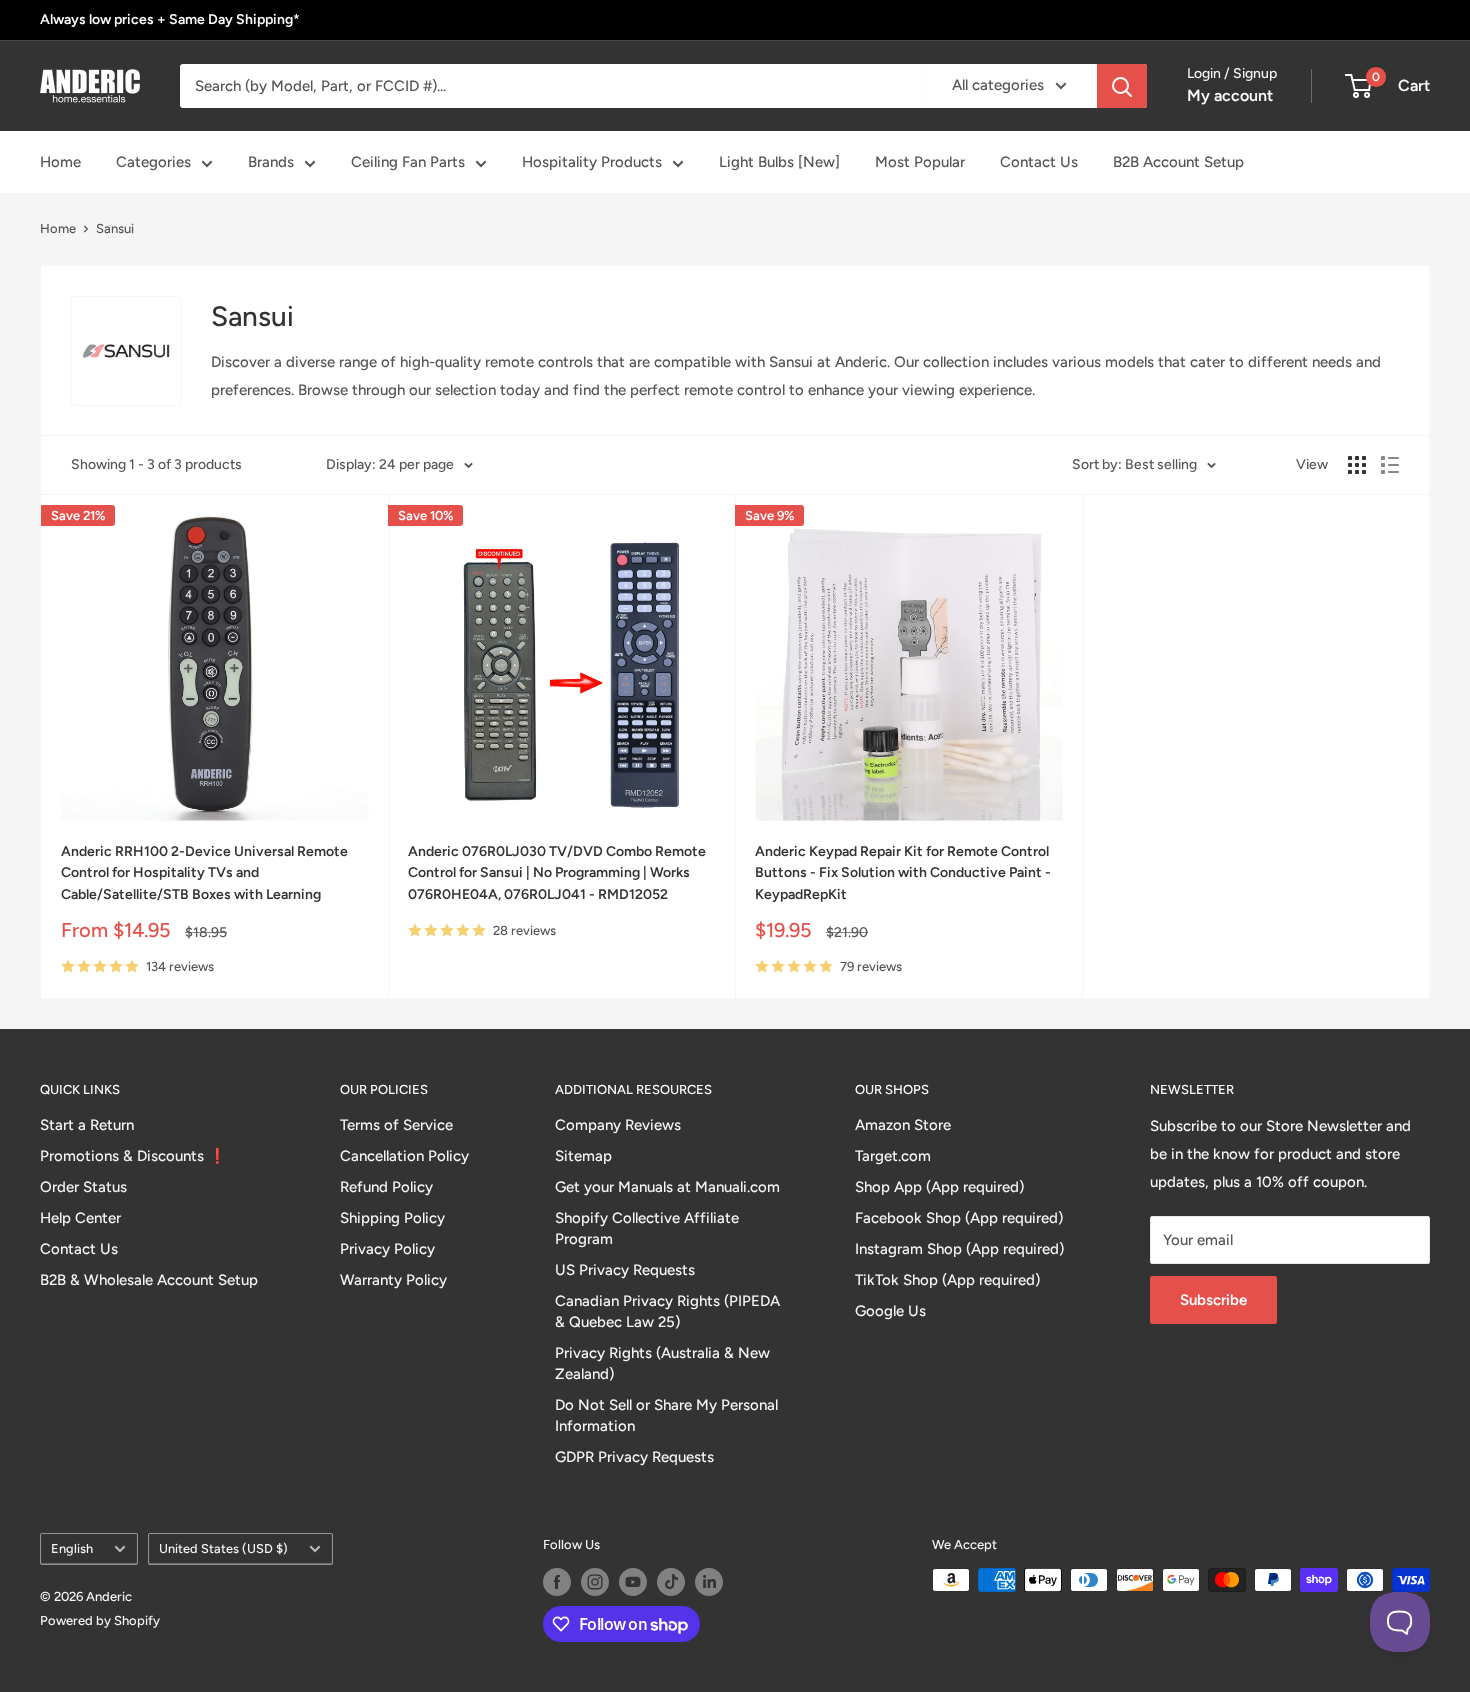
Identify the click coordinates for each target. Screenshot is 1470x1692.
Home (60, 162)
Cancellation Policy (404, 1156)
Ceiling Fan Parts (408, 162)
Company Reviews (618, 1125)
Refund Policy (386, 1187)
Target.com (893, 1156)
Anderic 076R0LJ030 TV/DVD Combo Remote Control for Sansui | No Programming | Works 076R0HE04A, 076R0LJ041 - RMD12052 (557, 873)
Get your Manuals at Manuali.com (667, 1187)
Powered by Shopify (100, 1620)
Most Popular (920, 162)
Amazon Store (903, 1125)
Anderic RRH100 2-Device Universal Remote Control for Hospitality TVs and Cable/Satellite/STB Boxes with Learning (204, 873)
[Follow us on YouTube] (633, 1582)
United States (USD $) (223, 1548)
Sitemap (583, 1156)
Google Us (890, 1311)
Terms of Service (396, 1125)
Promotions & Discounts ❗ (133, 1156)
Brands (271, 162)
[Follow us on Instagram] (595, 1582)
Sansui (115, 228)
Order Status (83, 1187)
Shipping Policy (392, 1218)
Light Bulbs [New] (779, 162)
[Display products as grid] (1357, 465)
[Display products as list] (1390, 465)
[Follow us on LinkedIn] (709, 1582)
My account (1230, 95)
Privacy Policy (387, 1249)
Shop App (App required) (939, 1187)
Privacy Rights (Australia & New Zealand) (662, 1363)
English (72, 1548)
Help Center (80, 1218)
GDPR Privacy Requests (634, 1457)
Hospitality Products (592, 162)
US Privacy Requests (625, 1270)
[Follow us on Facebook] (557, 1582)
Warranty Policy (393, 1280)
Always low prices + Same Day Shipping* (170, 19)
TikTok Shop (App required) (947, 1280)
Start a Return (87, 1125)
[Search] (1122, 86)
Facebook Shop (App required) (959, 1218)
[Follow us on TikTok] (671, 1582)
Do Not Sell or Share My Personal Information (666, 1415)
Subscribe (1213, 1300)
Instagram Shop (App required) (959, 1249)
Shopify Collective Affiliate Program (647, 1228)
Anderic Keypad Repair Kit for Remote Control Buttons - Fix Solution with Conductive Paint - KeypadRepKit (903, 873)
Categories (153, 162)
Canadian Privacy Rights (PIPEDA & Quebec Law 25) (667, 1311)
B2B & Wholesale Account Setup (149, 1280)
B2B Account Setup (1178, 162)
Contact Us (1039, 162)
